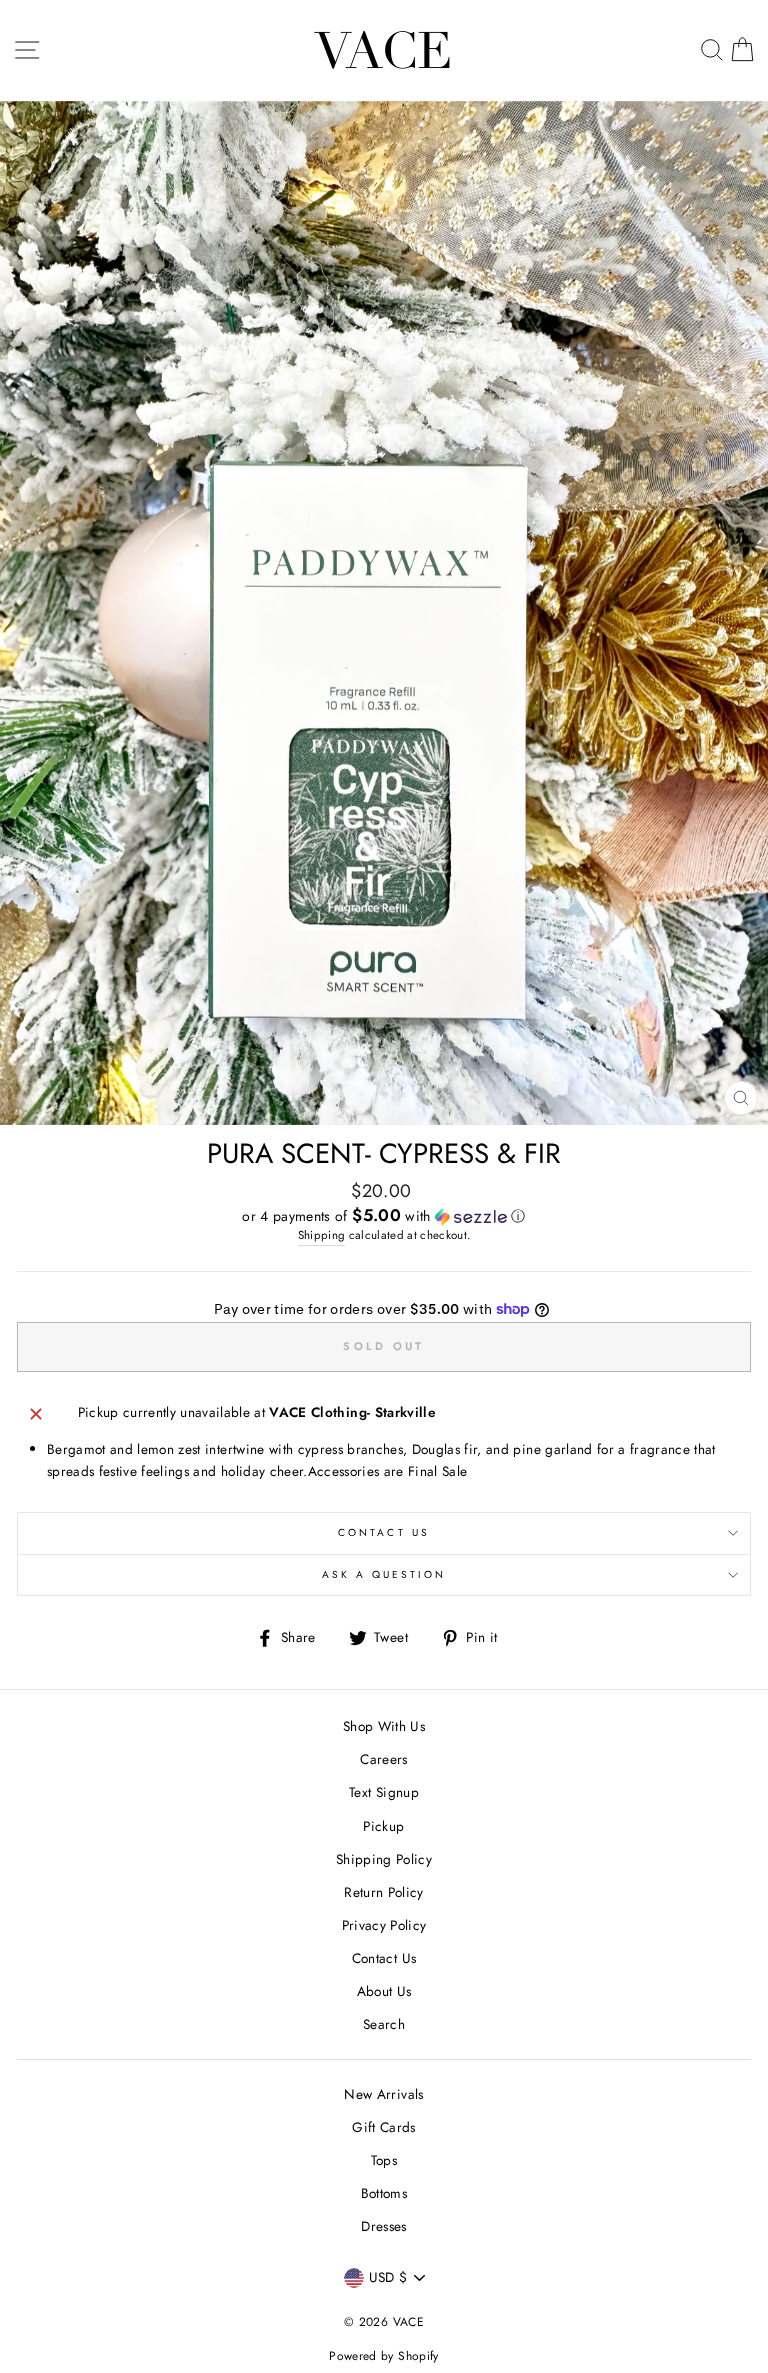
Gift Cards (383, 2127)
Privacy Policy (384, 1925)
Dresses (383, 2226)
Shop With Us (384, 1726)
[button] (384, 1216)
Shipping (322, 1235)
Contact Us (384, 1532)
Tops (384, 2160)
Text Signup (384, 1792)
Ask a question (384, 1574)
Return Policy (383, 1892)
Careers (383, 1759)
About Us (384, 1991)
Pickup (383, 1826)
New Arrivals (383, 2094)
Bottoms (384, 2193)
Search (384, 2024)
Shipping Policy (384, 1859)
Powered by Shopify (383, 2356)
